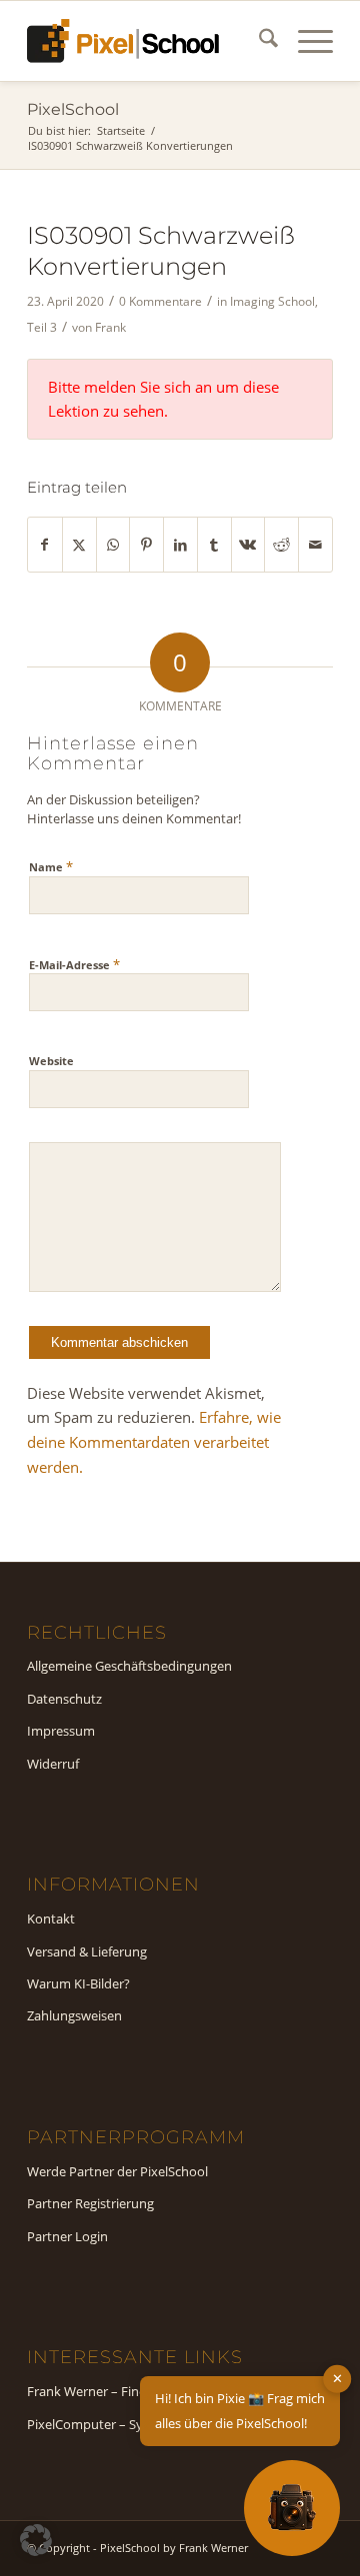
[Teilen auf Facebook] (45, 545)
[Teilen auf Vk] (248, 545)
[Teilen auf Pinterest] (146, 545)
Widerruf (53, 1764)
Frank (110, 327)
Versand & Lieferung (87, 1951)
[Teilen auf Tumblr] (214, 545)
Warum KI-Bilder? (78, 1983)
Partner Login (67, 2236)
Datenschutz (64, 1699)
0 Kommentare (160, 301)
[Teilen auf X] (79, 545)
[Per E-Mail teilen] (315, 545)
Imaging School (272, 301)
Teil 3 (42, 327)
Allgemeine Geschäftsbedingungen (129, 1666)
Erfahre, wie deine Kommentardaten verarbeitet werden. (154, 1442)
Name (51, 866)
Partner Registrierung (90, 2203)
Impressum (61, 1731)
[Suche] (258, 41)
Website (51, 1061)
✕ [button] (337, 2378)
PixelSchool (73, 109)
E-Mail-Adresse (74, 964)
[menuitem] (258, 41)
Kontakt (51, 1919)
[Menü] (305, 41)
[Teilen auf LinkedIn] (180, 545)
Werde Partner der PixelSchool (117, 2171)
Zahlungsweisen (74, 2015)
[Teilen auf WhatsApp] (113, 545)
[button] (36, 2540)
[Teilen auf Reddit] (281, 545)
